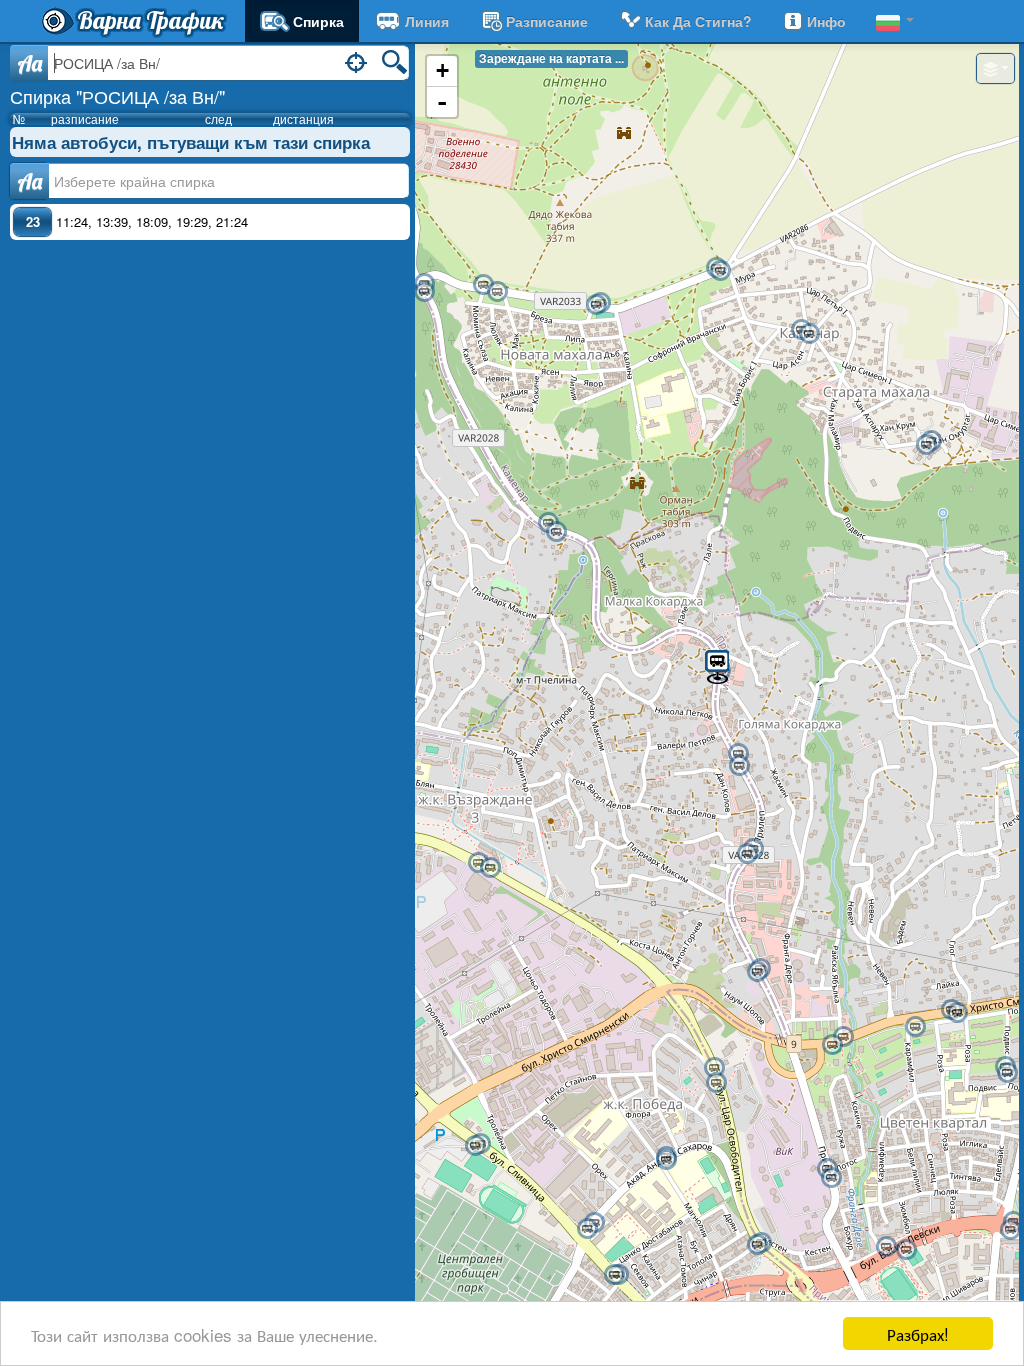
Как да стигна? (698, 21)
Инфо (826, 21)
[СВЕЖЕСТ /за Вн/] (556, 532)
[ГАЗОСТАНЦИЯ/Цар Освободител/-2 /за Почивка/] (478, 863)
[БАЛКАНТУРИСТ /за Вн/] (747, 854)
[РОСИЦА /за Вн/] (717, 665)
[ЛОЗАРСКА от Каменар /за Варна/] (757, 972)
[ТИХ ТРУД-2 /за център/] (475, 1146)
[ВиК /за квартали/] (831, 1178)
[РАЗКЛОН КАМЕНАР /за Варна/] (424, 292)
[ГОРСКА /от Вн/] (497, 292)
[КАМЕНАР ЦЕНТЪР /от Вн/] (809, 334)
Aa (29, 63)
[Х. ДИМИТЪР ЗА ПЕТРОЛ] (1007, 1073)
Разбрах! (918, 1333)
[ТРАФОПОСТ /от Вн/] (596, 305)
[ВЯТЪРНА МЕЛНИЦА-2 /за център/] (843, 1037)
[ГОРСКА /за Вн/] (483, 285)
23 (33, 221)
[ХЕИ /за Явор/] (1010, 1230)
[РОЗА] (915, 1027)
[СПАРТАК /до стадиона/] (906, 1250)
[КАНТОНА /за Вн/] (739, 766)
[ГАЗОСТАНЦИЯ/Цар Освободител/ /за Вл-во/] (490, 868)
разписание (547, 21)
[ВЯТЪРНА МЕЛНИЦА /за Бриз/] (832, 1045)
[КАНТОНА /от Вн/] (738, 754)
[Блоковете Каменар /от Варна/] (926, 445)
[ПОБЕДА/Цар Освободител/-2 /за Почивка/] (716, 1083)
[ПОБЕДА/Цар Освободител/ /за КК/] (714, 1068)
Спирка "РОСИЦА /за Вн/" (117, 96)
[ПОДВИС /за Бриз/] (957, 1013)
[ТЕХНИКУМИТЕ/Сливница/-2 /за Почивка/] (614, 1275)
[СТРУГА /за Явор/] (757, 1245)
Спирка (318, 21)
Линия (427, 21)
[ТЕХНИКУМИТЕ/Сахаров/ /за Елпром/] (587, 1229)
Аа (29, 181)
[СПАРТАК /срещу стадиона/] (886, 1247)
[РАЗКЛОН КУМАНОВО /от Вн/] (720, 271)
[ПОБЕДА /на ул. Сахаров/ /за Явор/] (666, 1160)
